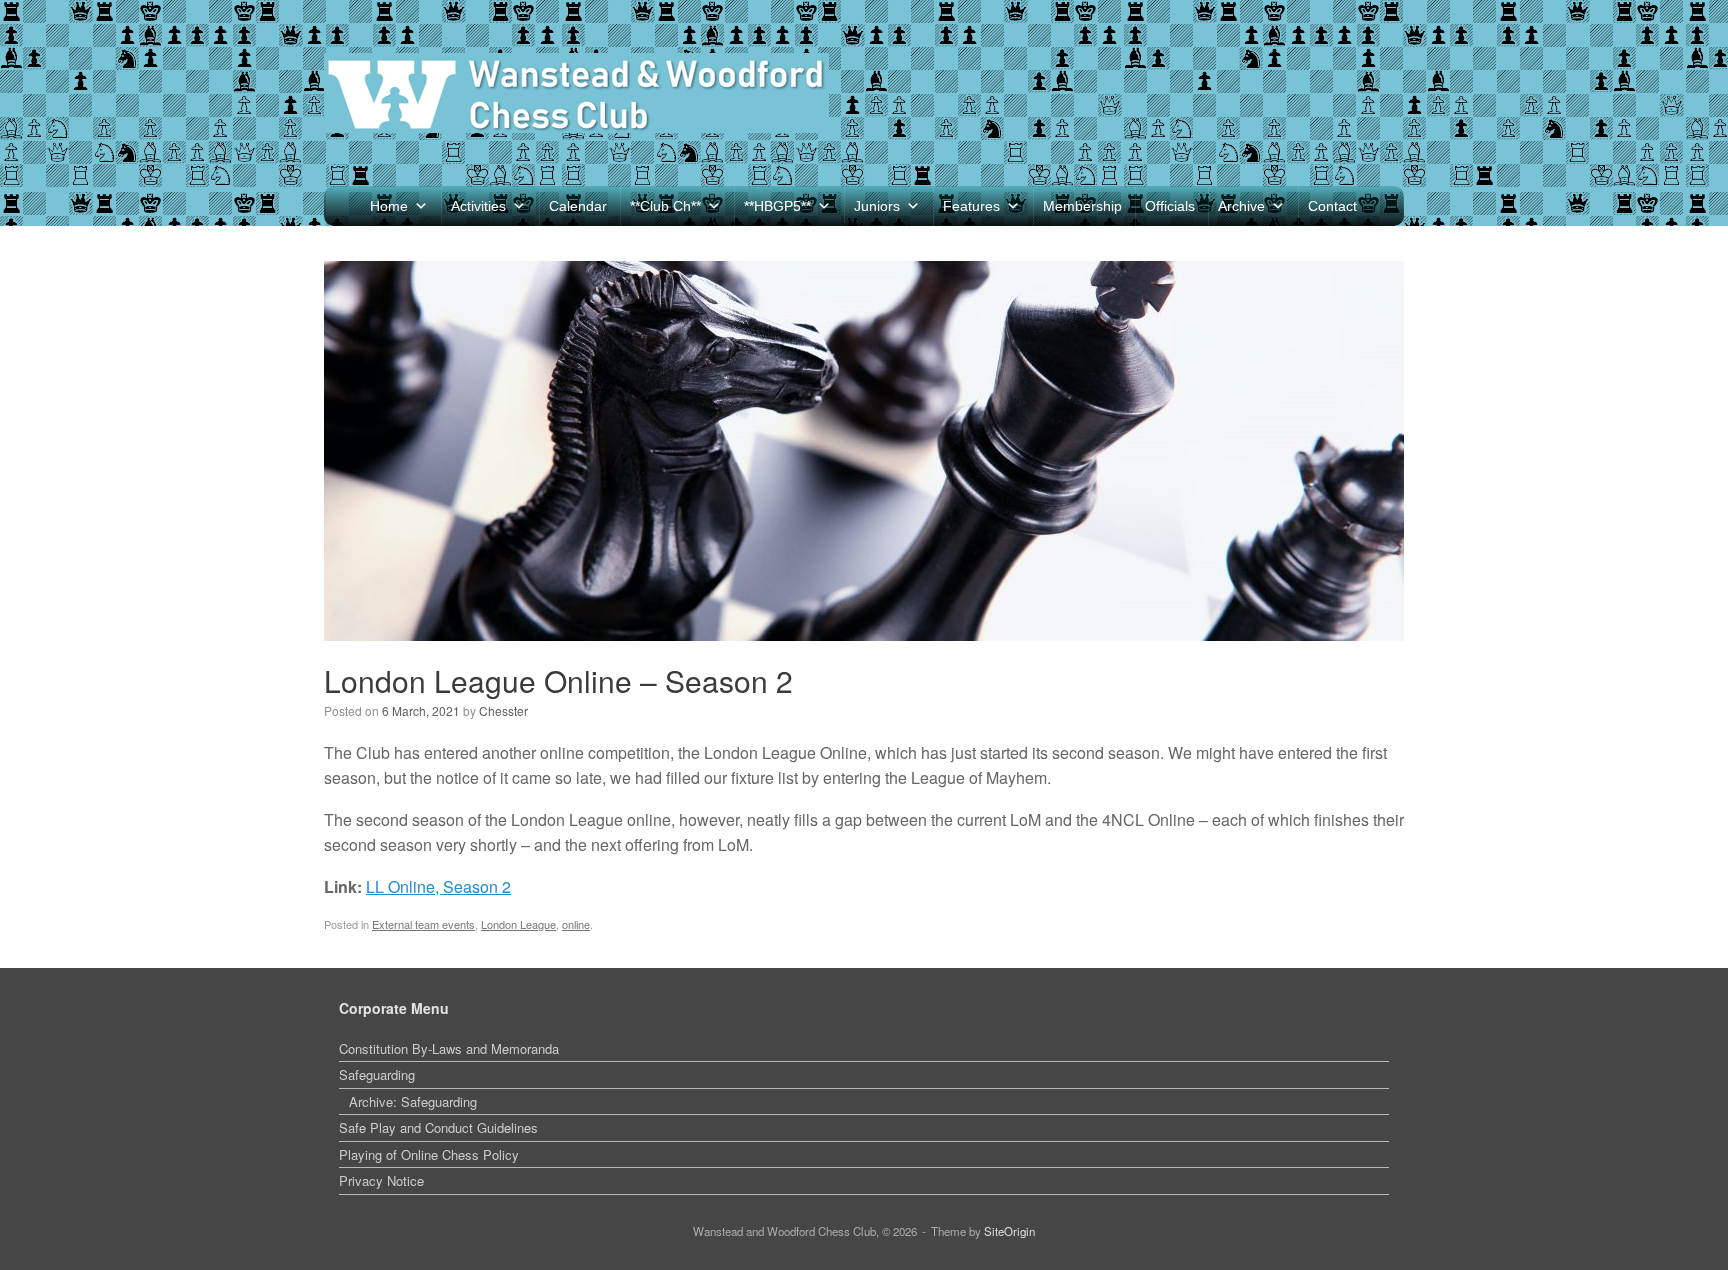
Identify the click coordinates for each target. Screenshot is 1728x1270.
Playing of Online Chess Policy (429, 1154)
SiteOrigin (1009, 1231)
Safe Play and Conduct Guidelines (438, 1127)
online (576, 924)
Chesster (503, 710)
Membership (1082, 206)
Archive (1241, 206)
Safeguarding (377, 1074)
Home (389, 206)
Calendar (578, 206)
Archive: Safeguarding (413, 1101)
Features (971, 206)
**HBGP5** (777, 206)
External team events (423, 924)
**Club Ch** (665, 206)
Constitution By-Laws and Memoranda (449, 1048)
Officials (1170, 206)
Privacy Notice (381, 1180)
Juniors (877, 206)
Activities (478, 206)
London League (518, 924)
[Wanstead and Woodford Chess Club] (576, 93)
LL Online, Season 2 (438, 886)
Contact (1332, 206)
